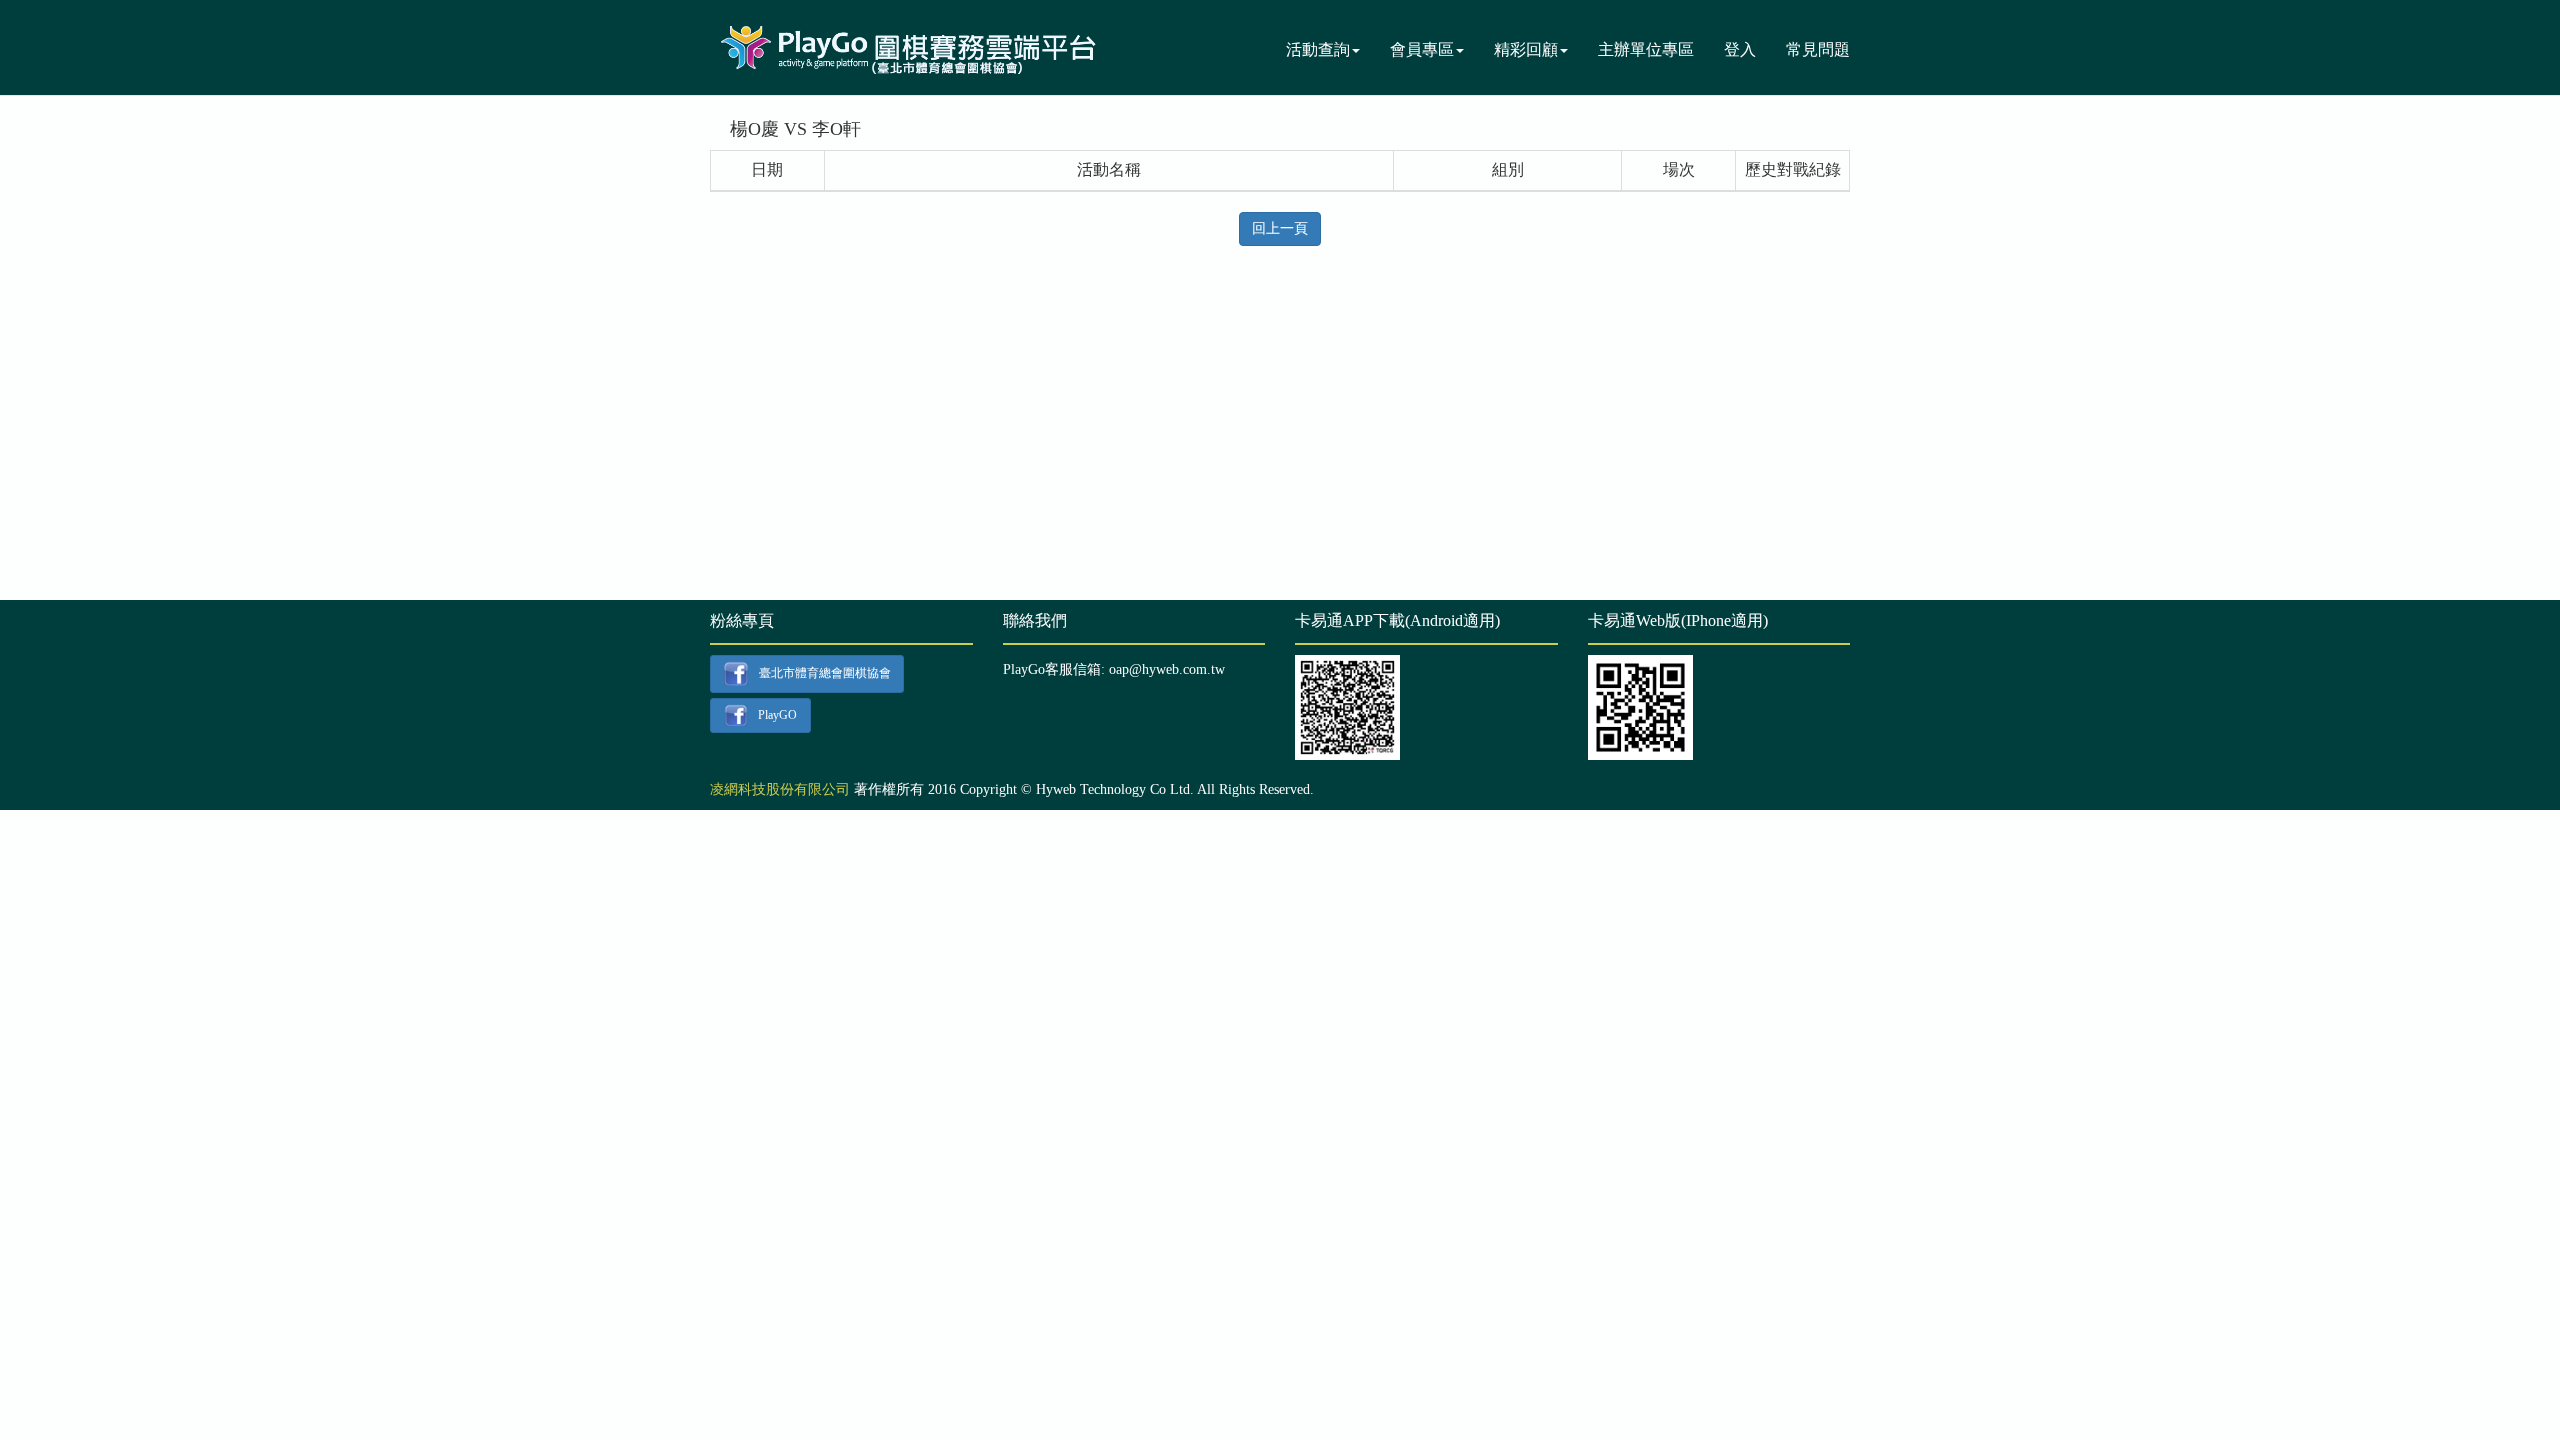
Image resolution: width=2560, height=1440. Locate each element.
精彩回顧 (1526, 49)
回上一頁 (1280, 228)
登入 (1740, 49)
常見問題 (1818, 49)
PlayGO (777, 714)
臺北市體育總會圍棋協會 (825, 673)
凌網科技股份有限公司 (780, 789)
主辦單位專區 (1646, 49)
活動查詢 (1318, 49)
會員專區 (1422, 49)
